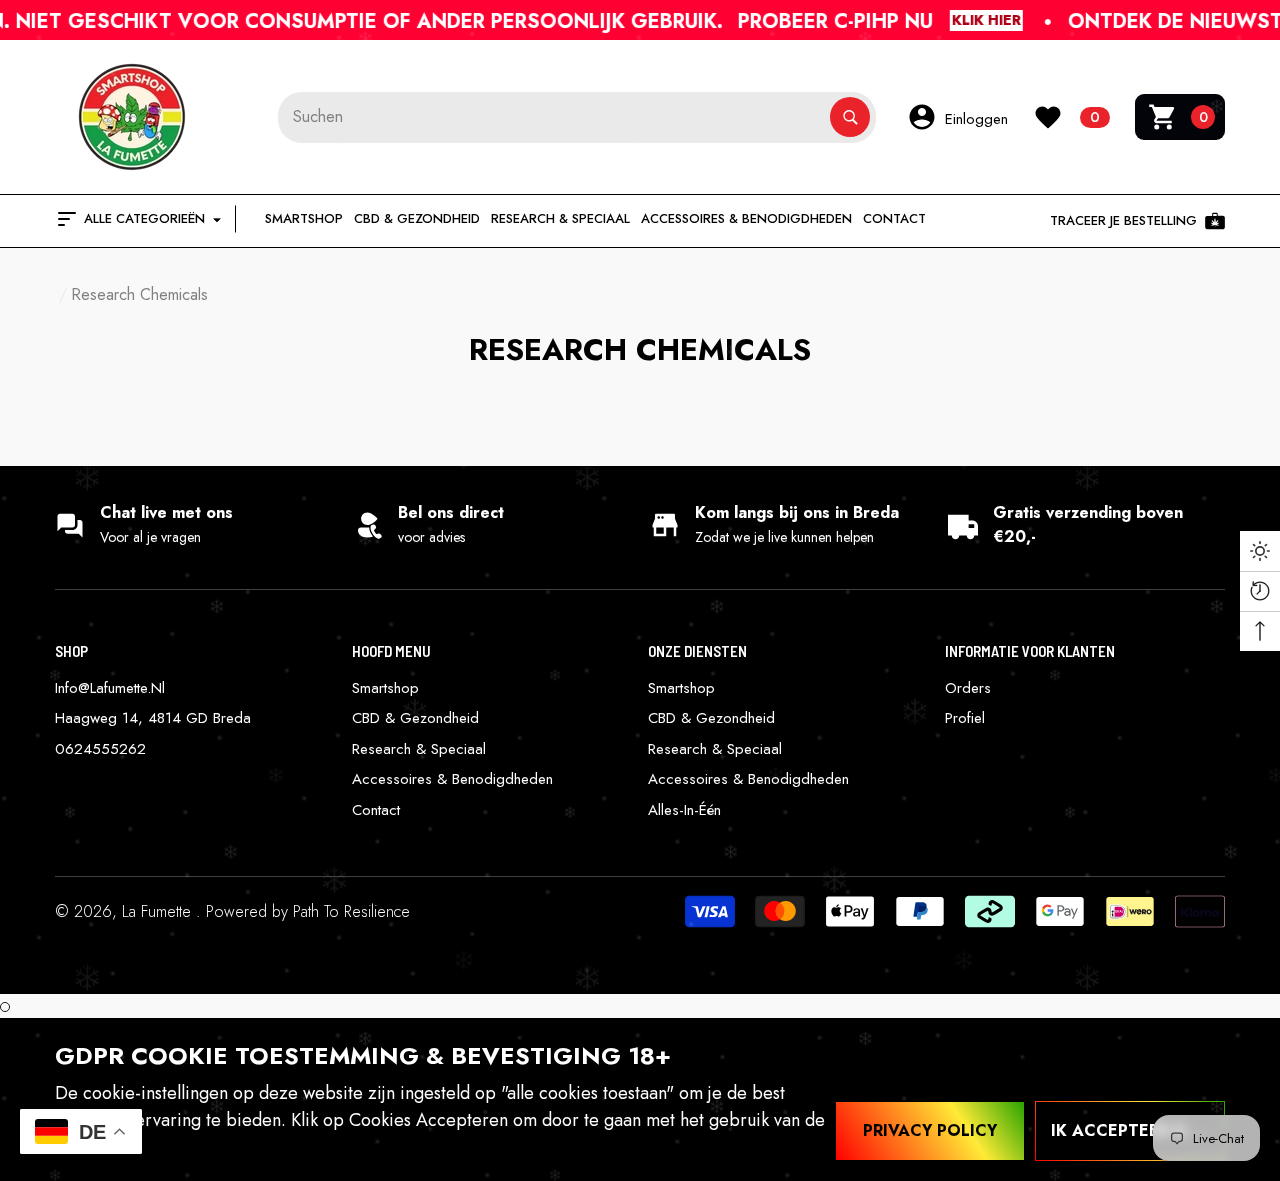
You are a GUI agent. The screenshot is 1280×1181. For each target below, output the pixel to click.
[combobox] (554, 117)
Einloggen (976, 119)
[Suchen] (577, 117)
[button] (1180, 117)
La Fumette (159, 911)
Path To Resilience (351, 911)
